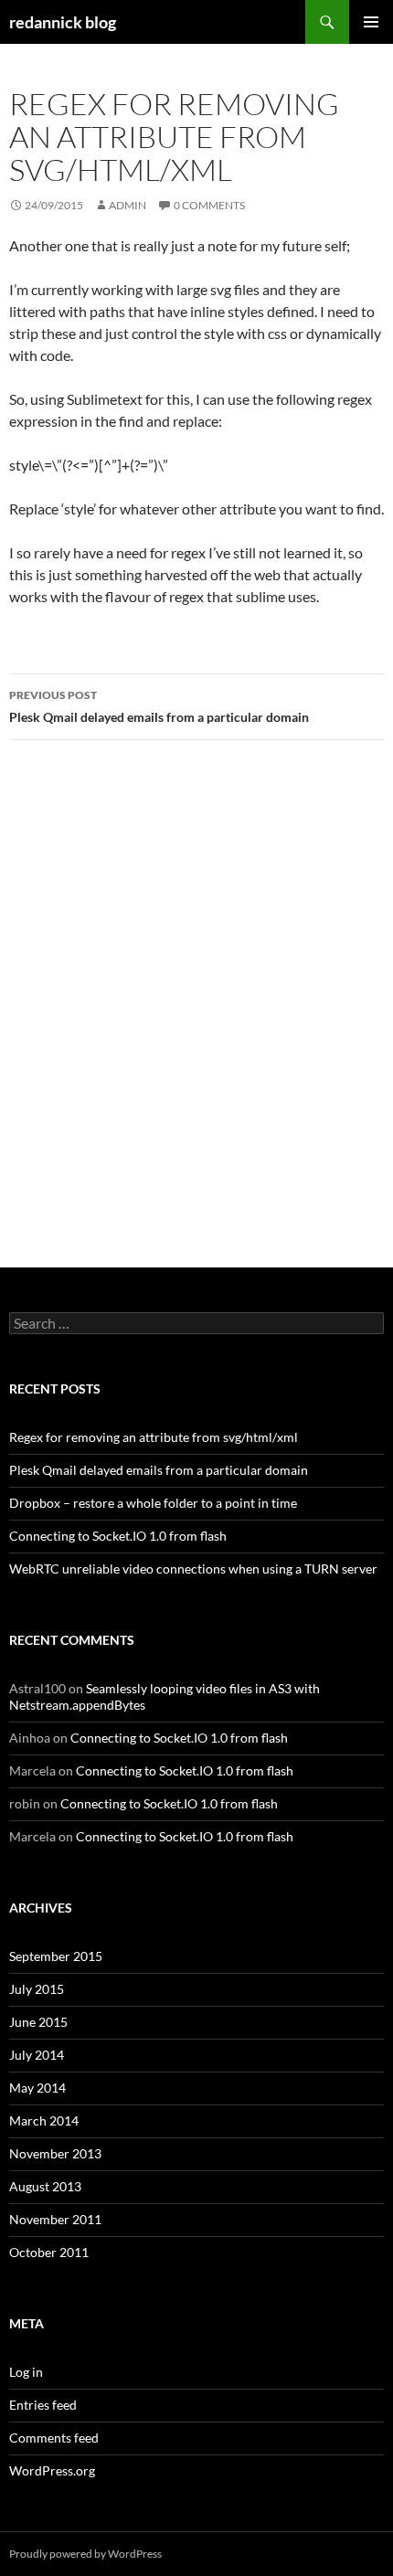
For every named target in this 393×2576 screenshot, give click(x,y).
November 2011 (55, 2219)
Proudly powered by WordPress (85, 2554)
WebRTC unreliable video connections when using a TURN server (193, 1569)
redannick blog (63, 22)
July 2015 (37, 1989)
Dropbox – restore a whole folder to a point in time (153, 1503)
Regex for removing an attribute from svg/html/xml (154, 1437)
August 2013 (45, 2186)
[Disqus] (197, 1012)
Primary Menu (371, 22)
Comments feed (54, 2438)
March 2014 (44, 2120)
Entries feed (43, 2405)
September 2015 (56, 1956)
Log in (26, 2372)
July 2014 (37, 2055)
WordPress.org (52, 2470)
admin (127, 205)
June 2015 (38, 2022)
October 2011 (49, 2252)
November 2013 (55, 2153)
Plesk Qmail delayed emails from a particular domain (159, 706)
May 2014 (37, 2088)
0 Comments (209, 205)
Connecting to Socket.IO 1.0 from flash (118, 1536)
